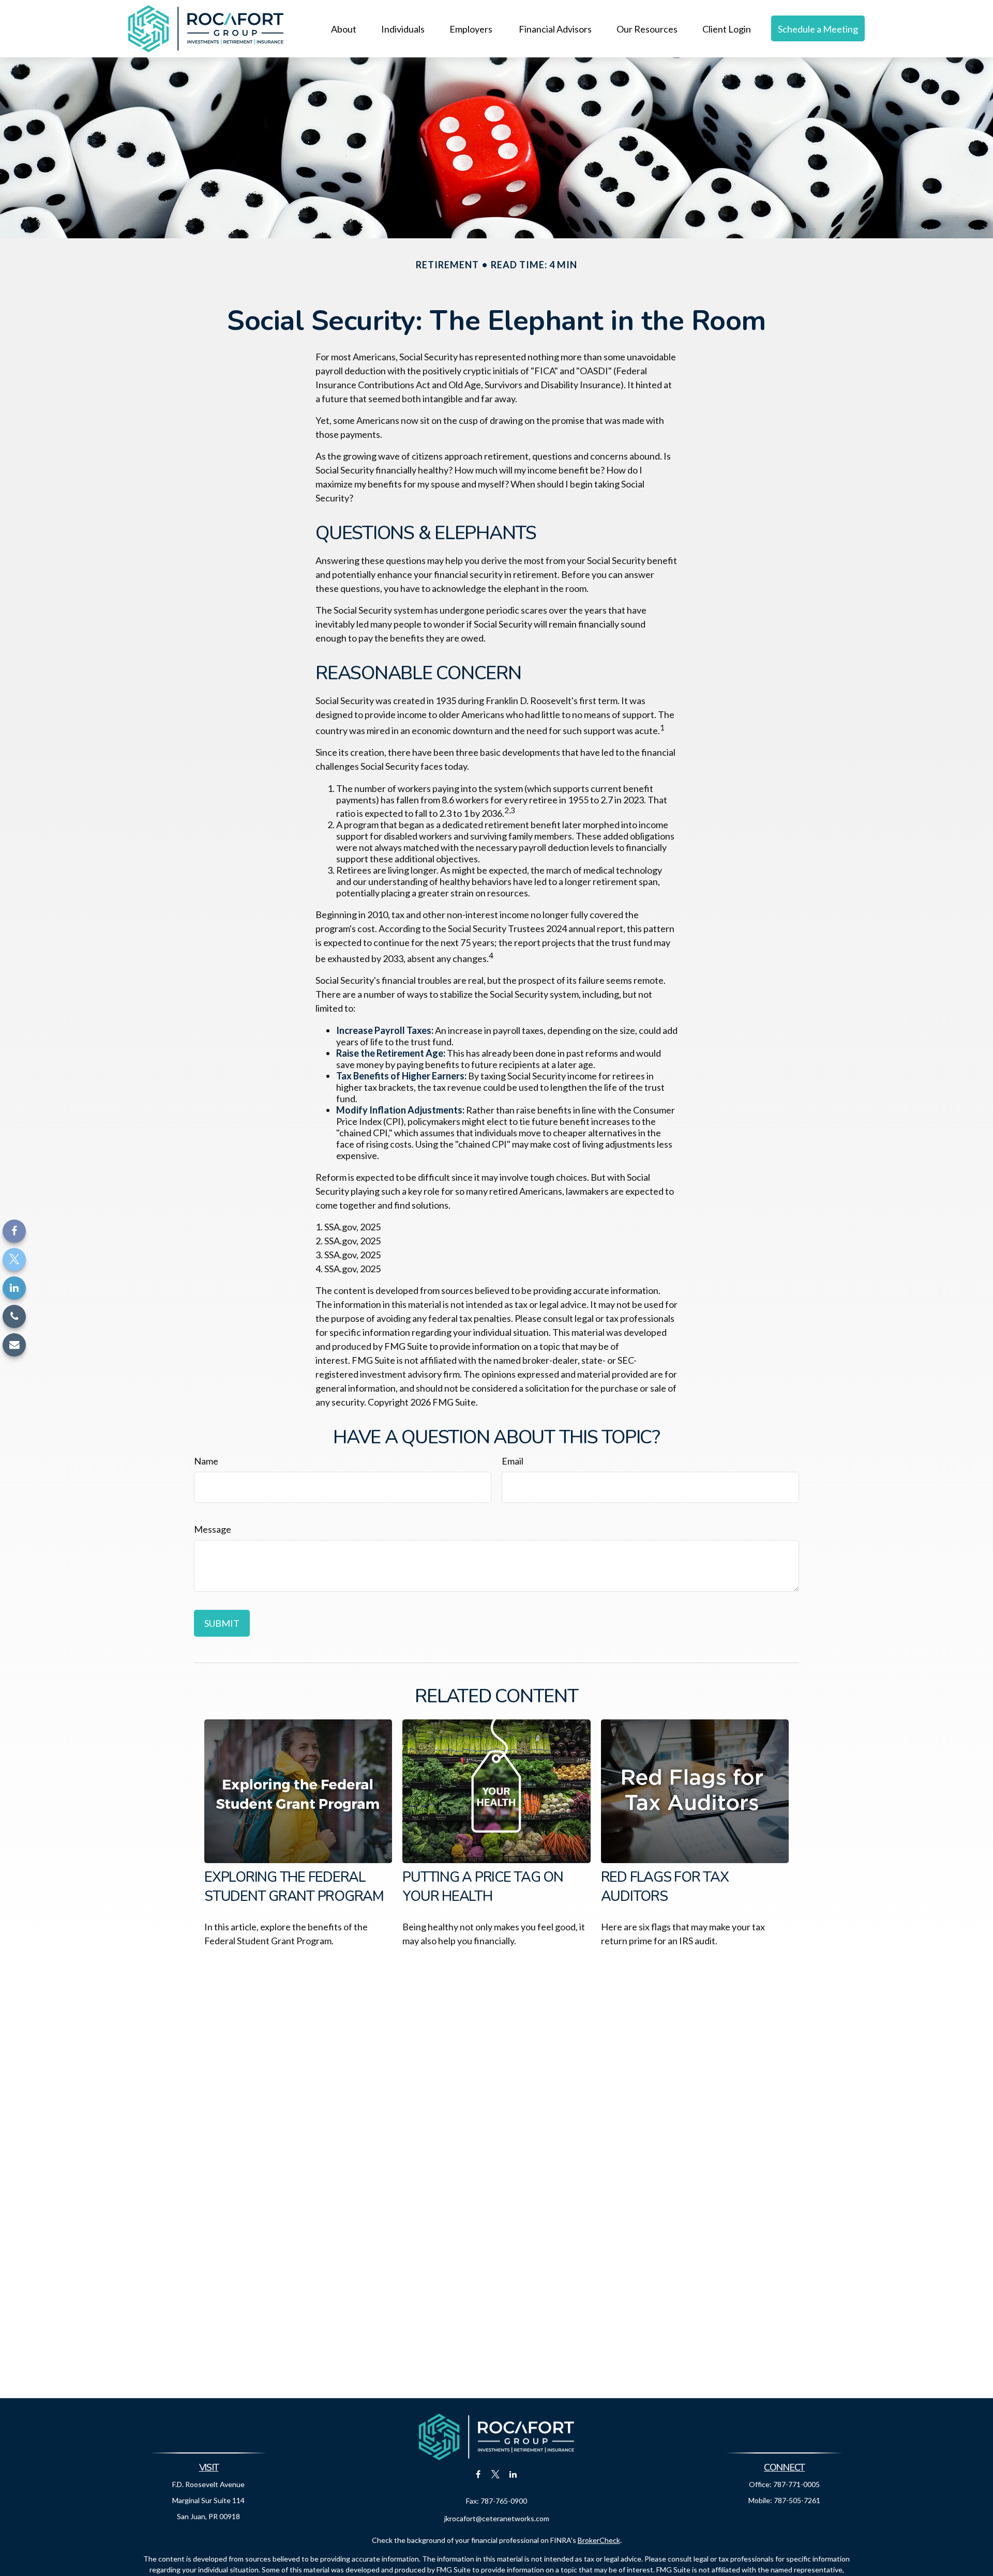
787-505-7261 (797, 2500)
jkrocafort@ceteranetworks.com (497, 2518)
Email (513, 1461)
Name (206, 1461)
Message (213, 1529)
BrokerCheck (599, 2540)
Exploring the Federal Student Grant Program (294, 1887)
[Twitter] (14, 1260)
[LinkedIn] (14, 1288)
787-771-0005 (796, 2484)
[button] (344, 28)
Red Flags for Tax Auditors (665, 1887)
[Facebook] (14, 1231)
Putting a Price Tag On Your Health (483, 1887)
